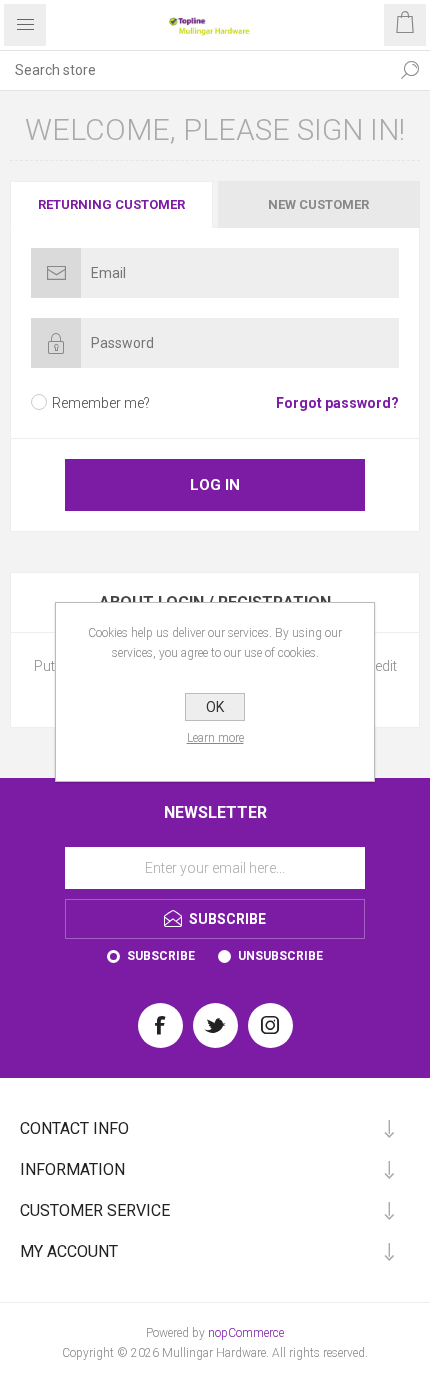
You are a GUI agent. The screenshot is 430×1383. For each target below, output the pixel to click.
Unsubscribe (280, 956)
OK (215, 707)
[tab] (112, 204)
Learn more (215, 738)
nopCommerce (246, 1333)
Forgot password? (337, 403)
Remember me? (101, 403)
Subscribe (161, 956)
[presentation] (111, 204)
